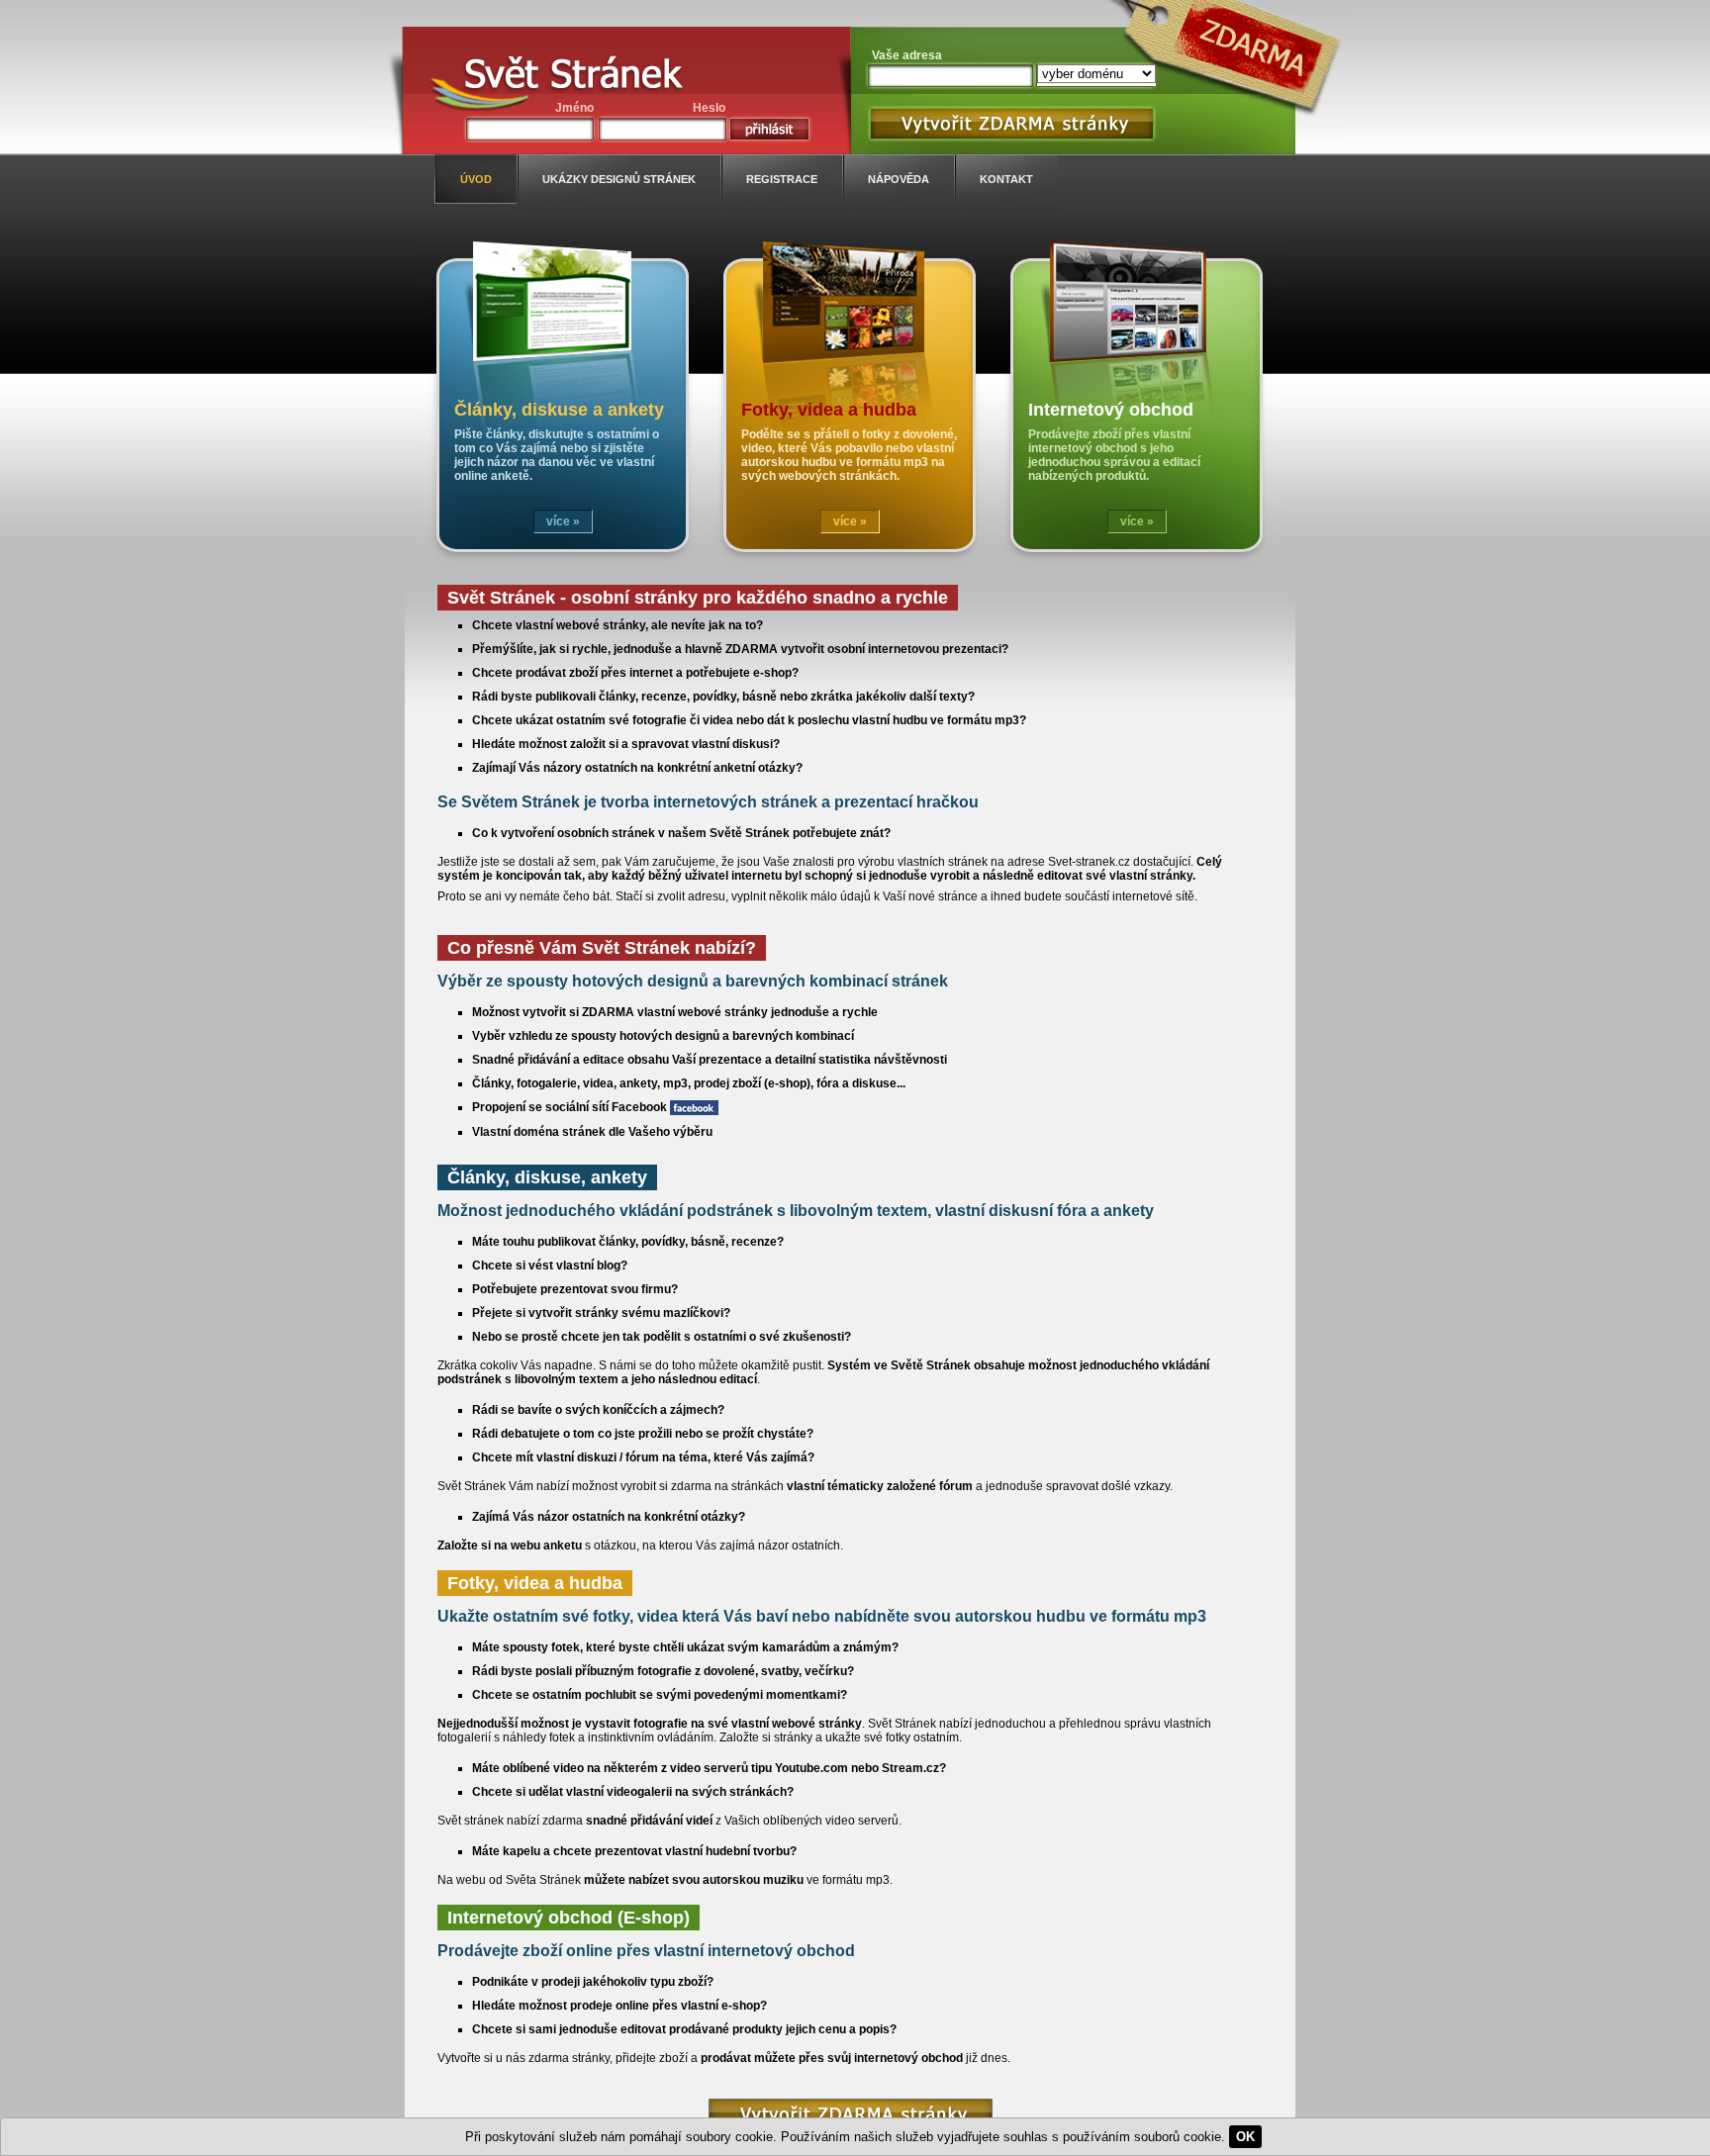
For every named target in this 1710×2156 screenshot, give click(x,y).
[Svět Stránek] (573, 77)
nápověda (899, 179)
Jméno (574, 108)
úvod (476, 179)
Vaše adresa (907, 55)
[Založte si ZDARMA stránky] (851, 2114)
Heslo (709, 108)
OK (1245, 2137)
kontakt (1006, 179)
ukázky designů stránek (619, 179)
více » (563, 521)
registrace (782, 179)
